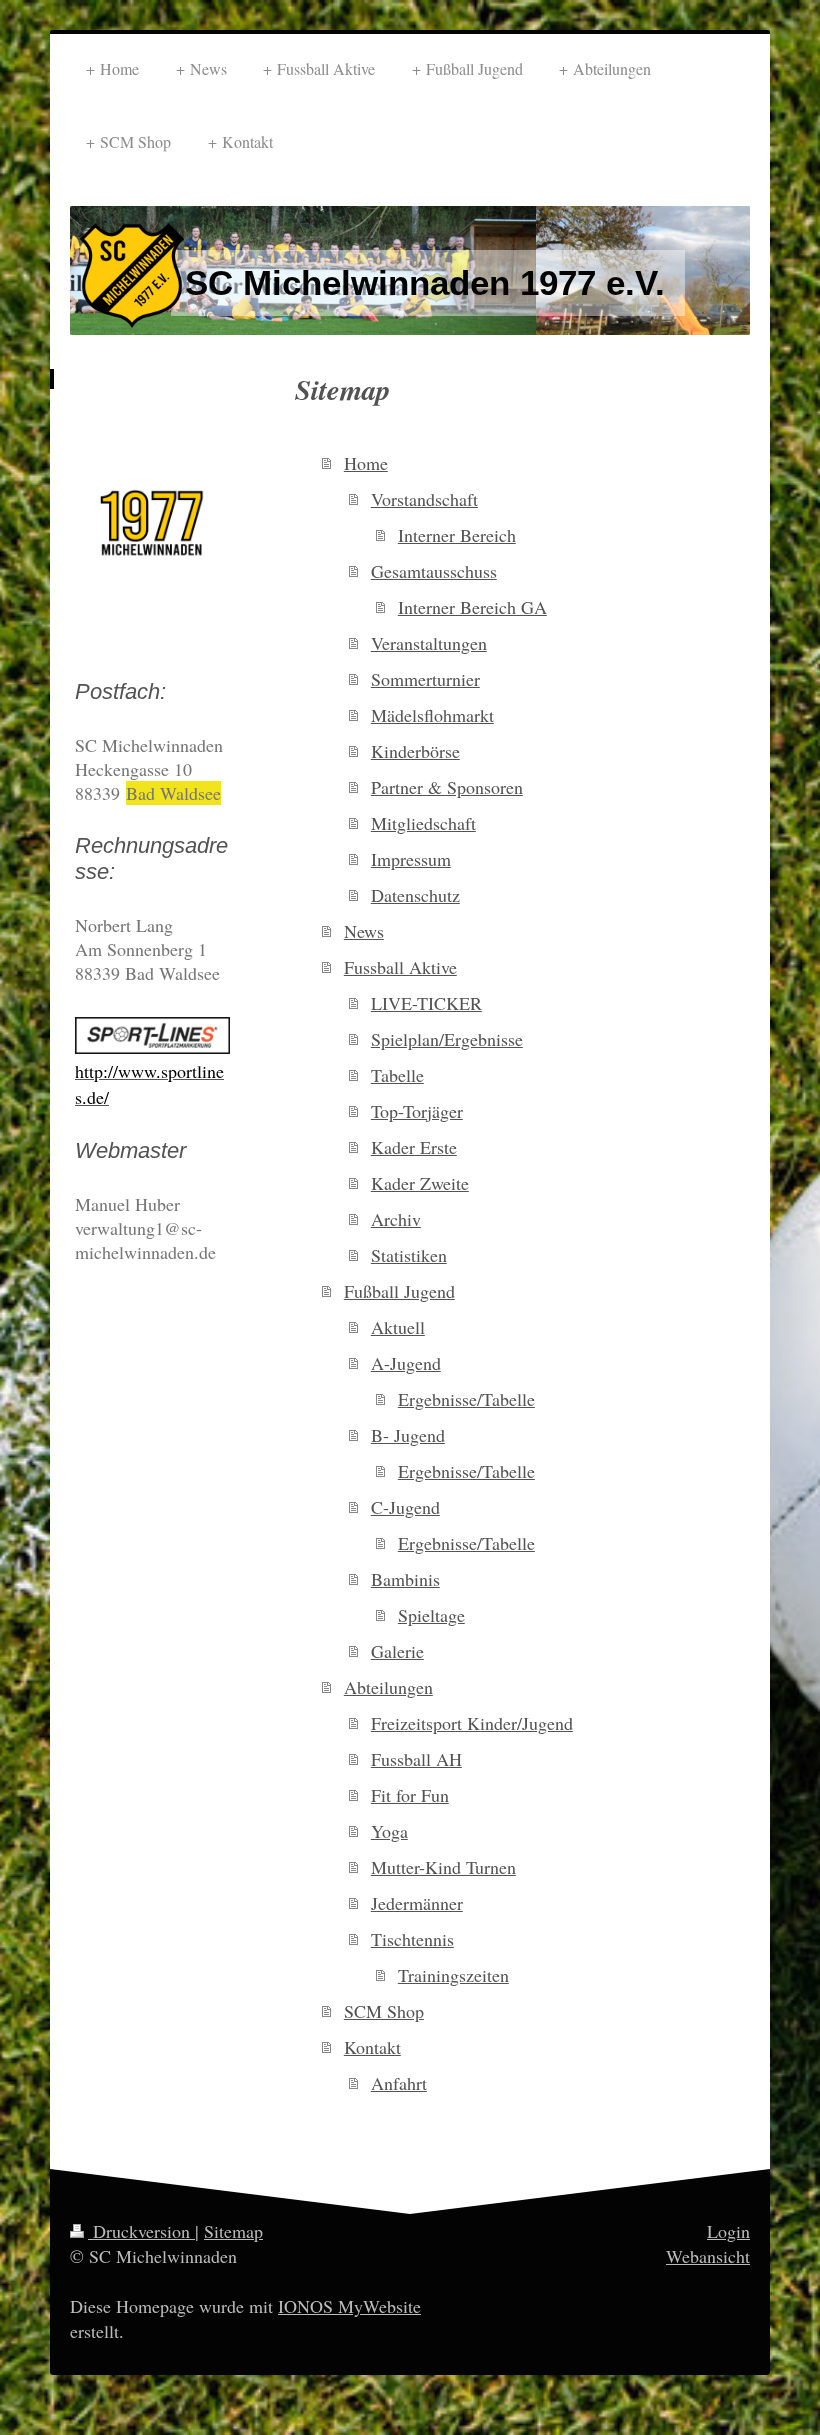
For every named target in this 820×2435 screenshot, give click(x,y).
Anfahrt (399, 2083)
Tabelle (397, 1075)
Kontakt (372, 2047)
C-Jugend (405, 1507)
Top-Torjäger (417, 1111)
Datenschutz (415, 895)
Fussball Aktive (400, 967)
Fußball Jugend (399, 1291)
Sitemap (233, 2231)
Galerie (397, 1651)
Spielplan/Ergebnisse (447, 1039)
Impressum (411, 859)
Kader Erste (414, 1147)
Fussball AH (416, 1759)
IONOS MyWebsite (349, 2306)
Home (366, 463)
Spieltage (431, 1615)
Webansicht (708, 2256)
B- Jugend (408, 1435)
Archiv (396, 1219)
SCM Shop (384, 2011)
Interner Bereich (457, 535)
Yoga (389, 1831)
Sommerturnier (425, 679)
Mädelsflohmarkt (432, 715)
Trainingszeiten (453, 1975)
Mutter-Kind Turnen (443, 1867)
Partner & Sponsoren (447, 787)
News (364, 931)
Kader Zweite (420, 1183)
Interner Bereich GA (472, 607)
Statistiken (409, 1255)
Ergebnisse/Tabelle (466, 1399)
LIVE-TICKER (426, 1003)
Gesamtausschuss (434, 571)
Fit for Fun (410, 1795)
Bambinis (405, 1579)
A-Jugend (406, 1363)
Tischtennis (412, 1939)
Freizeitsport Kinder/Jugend (472, 1723)
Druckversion (141, 2231)
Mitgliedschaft (423, 823)
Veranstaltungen (429, 643)
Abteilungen (388, 1687)
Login (728, 2231)
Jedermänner (417, 1903)
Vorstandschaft (424, 499)
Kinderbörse (415, 751)
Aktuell (398, 1327)
